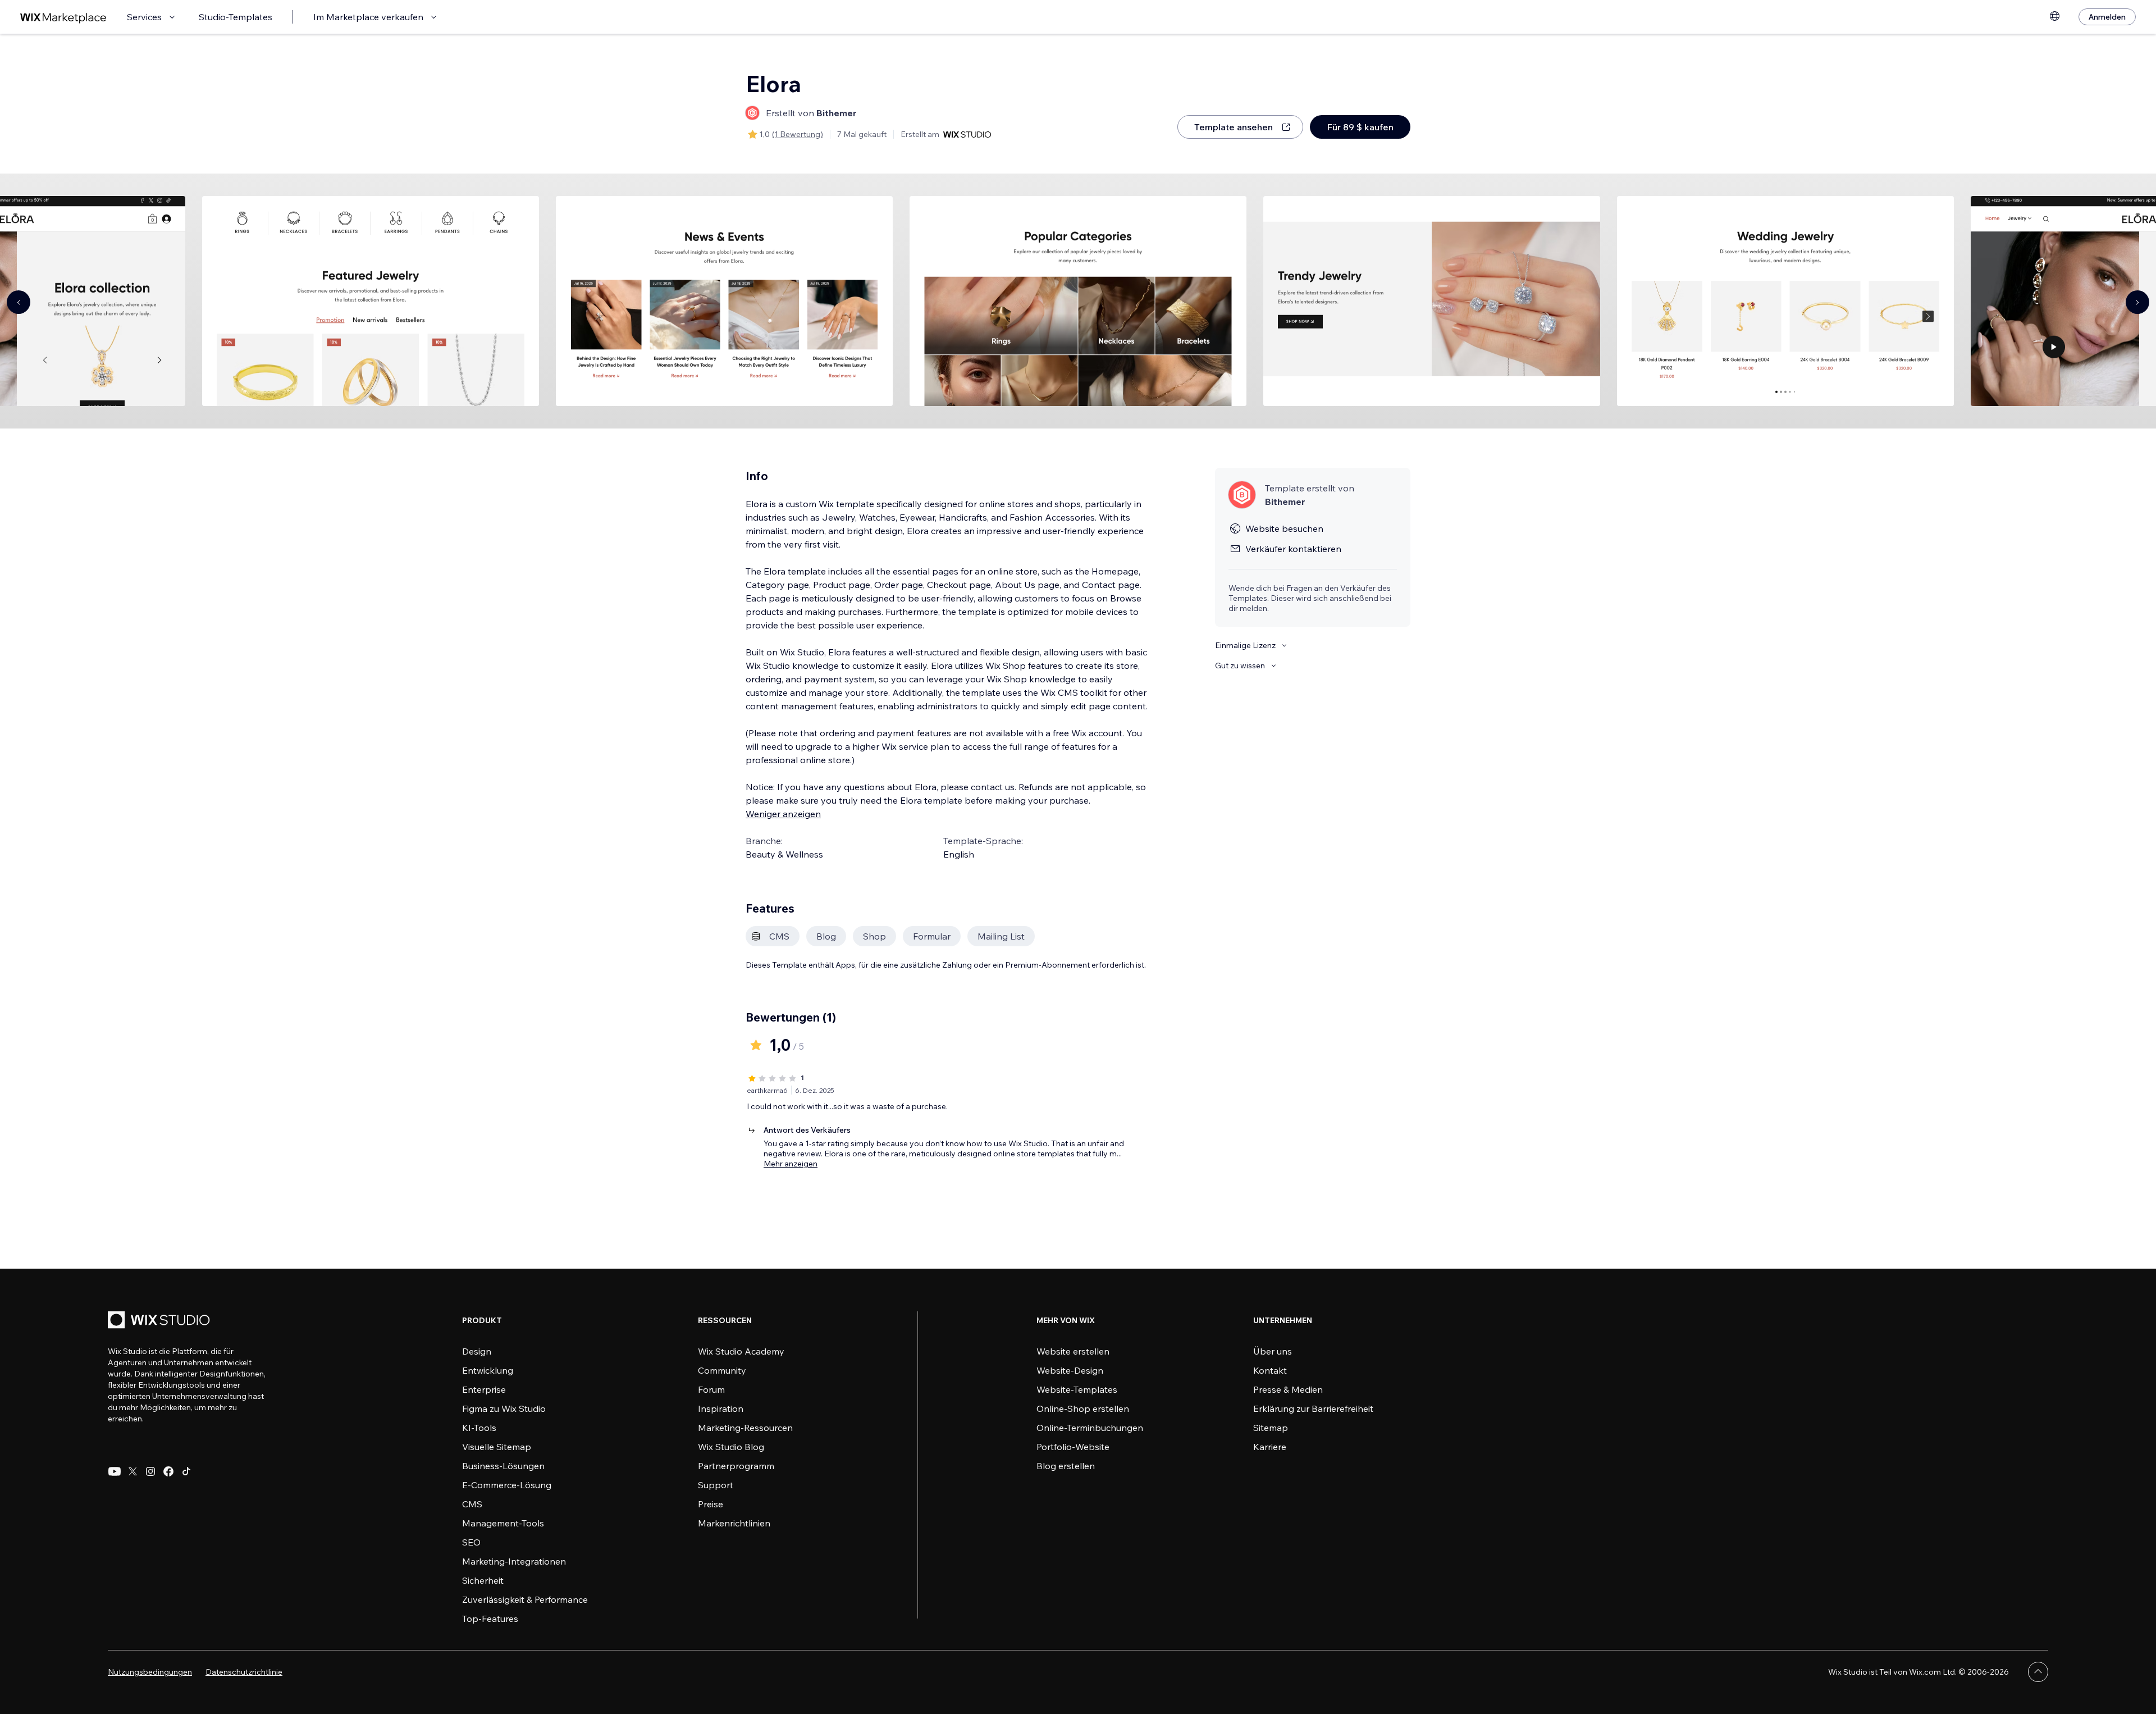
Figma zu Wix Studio (504, 1408)
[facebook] (168, 1471)
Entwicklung (488, 1370)
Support (716, 1485)
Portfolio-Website (1073, 1447)
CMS (472, 1504)
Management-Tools (503, 1523)
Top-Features (490, 1619)
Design (477, 1351)
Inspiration (721, 1408)
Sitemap (1271, 1428)
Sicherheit (483, 1580)
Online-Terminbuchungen (1090, 1428)
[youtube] (115, 1471)
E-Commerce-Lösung (507, 1485)
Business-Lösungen (503, 1466)
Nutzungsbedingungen (150, 1672)
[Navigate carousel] (19, 302)
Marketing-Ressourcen (745, 1428)
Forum (711, 1389)
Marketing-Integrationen (514, 1561)
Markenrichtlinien (734, 1523)
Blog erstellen (1066, 1466)
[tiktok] (186, 1471)
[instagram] (150, 1471)
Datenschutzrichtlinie (244, 1672)
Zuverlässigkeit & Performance (525, 1599)
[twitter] (133, 1471)
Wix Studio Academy (741, 1351)
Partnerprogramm (736, 1466)
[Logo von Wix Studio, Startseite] (161, 1321)
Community (722, 1370)
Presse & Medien (1288, 1389)
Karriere (1270, 1447)
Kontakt (1270, 1370)
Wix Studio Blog (731, 1447)
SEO (471, 1542)
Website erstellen (1073, 1351)
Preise (711, 1504)
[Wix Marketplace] (63, 17)
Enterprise (484, 1389)
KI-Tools (479, 1428)
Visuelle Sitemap (497, 1447)
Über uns (1273, 1351)
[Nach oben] (2038, 1672)
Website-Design (1070, 1370)
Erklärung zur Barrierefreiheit (1313, 1408)
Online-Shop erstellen (1083, 1408)
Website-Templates (1077, 1389)
